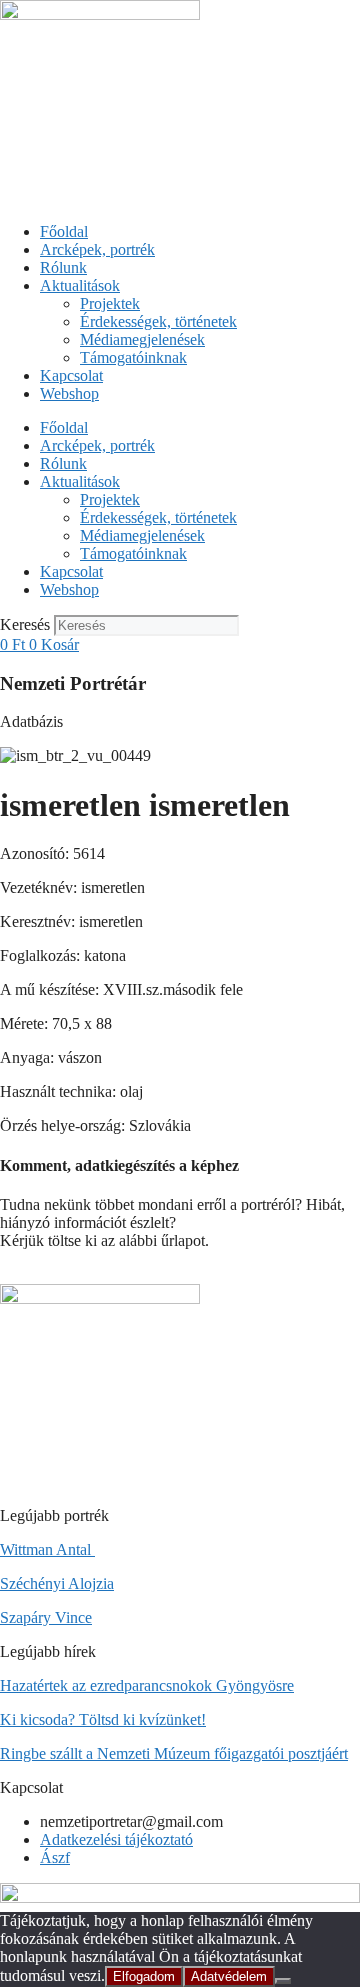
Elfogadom (144, 1976)
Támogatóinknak (133, 357)
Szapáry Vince (46, 1617)
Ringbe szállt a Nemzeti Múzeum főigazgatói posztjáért (174, 1753)
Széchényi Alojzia (57, 1583)
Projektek (110, 303)
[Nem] (283, 1981)
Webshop (69, 393)
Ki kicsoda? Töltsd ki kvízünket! (103, 1719)
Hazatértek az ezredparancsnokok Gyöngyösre (147, 1685)
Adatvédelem (229, 1976)
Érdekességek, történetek (158, 321)
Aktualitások (80, 285)
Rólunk (63, 267)
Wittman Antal (47, 1549)
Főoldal (64, 231)
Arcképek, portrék (97, 249)
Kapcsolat (71, 375)
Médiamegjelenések (142, 339)
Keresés (25, 624)
